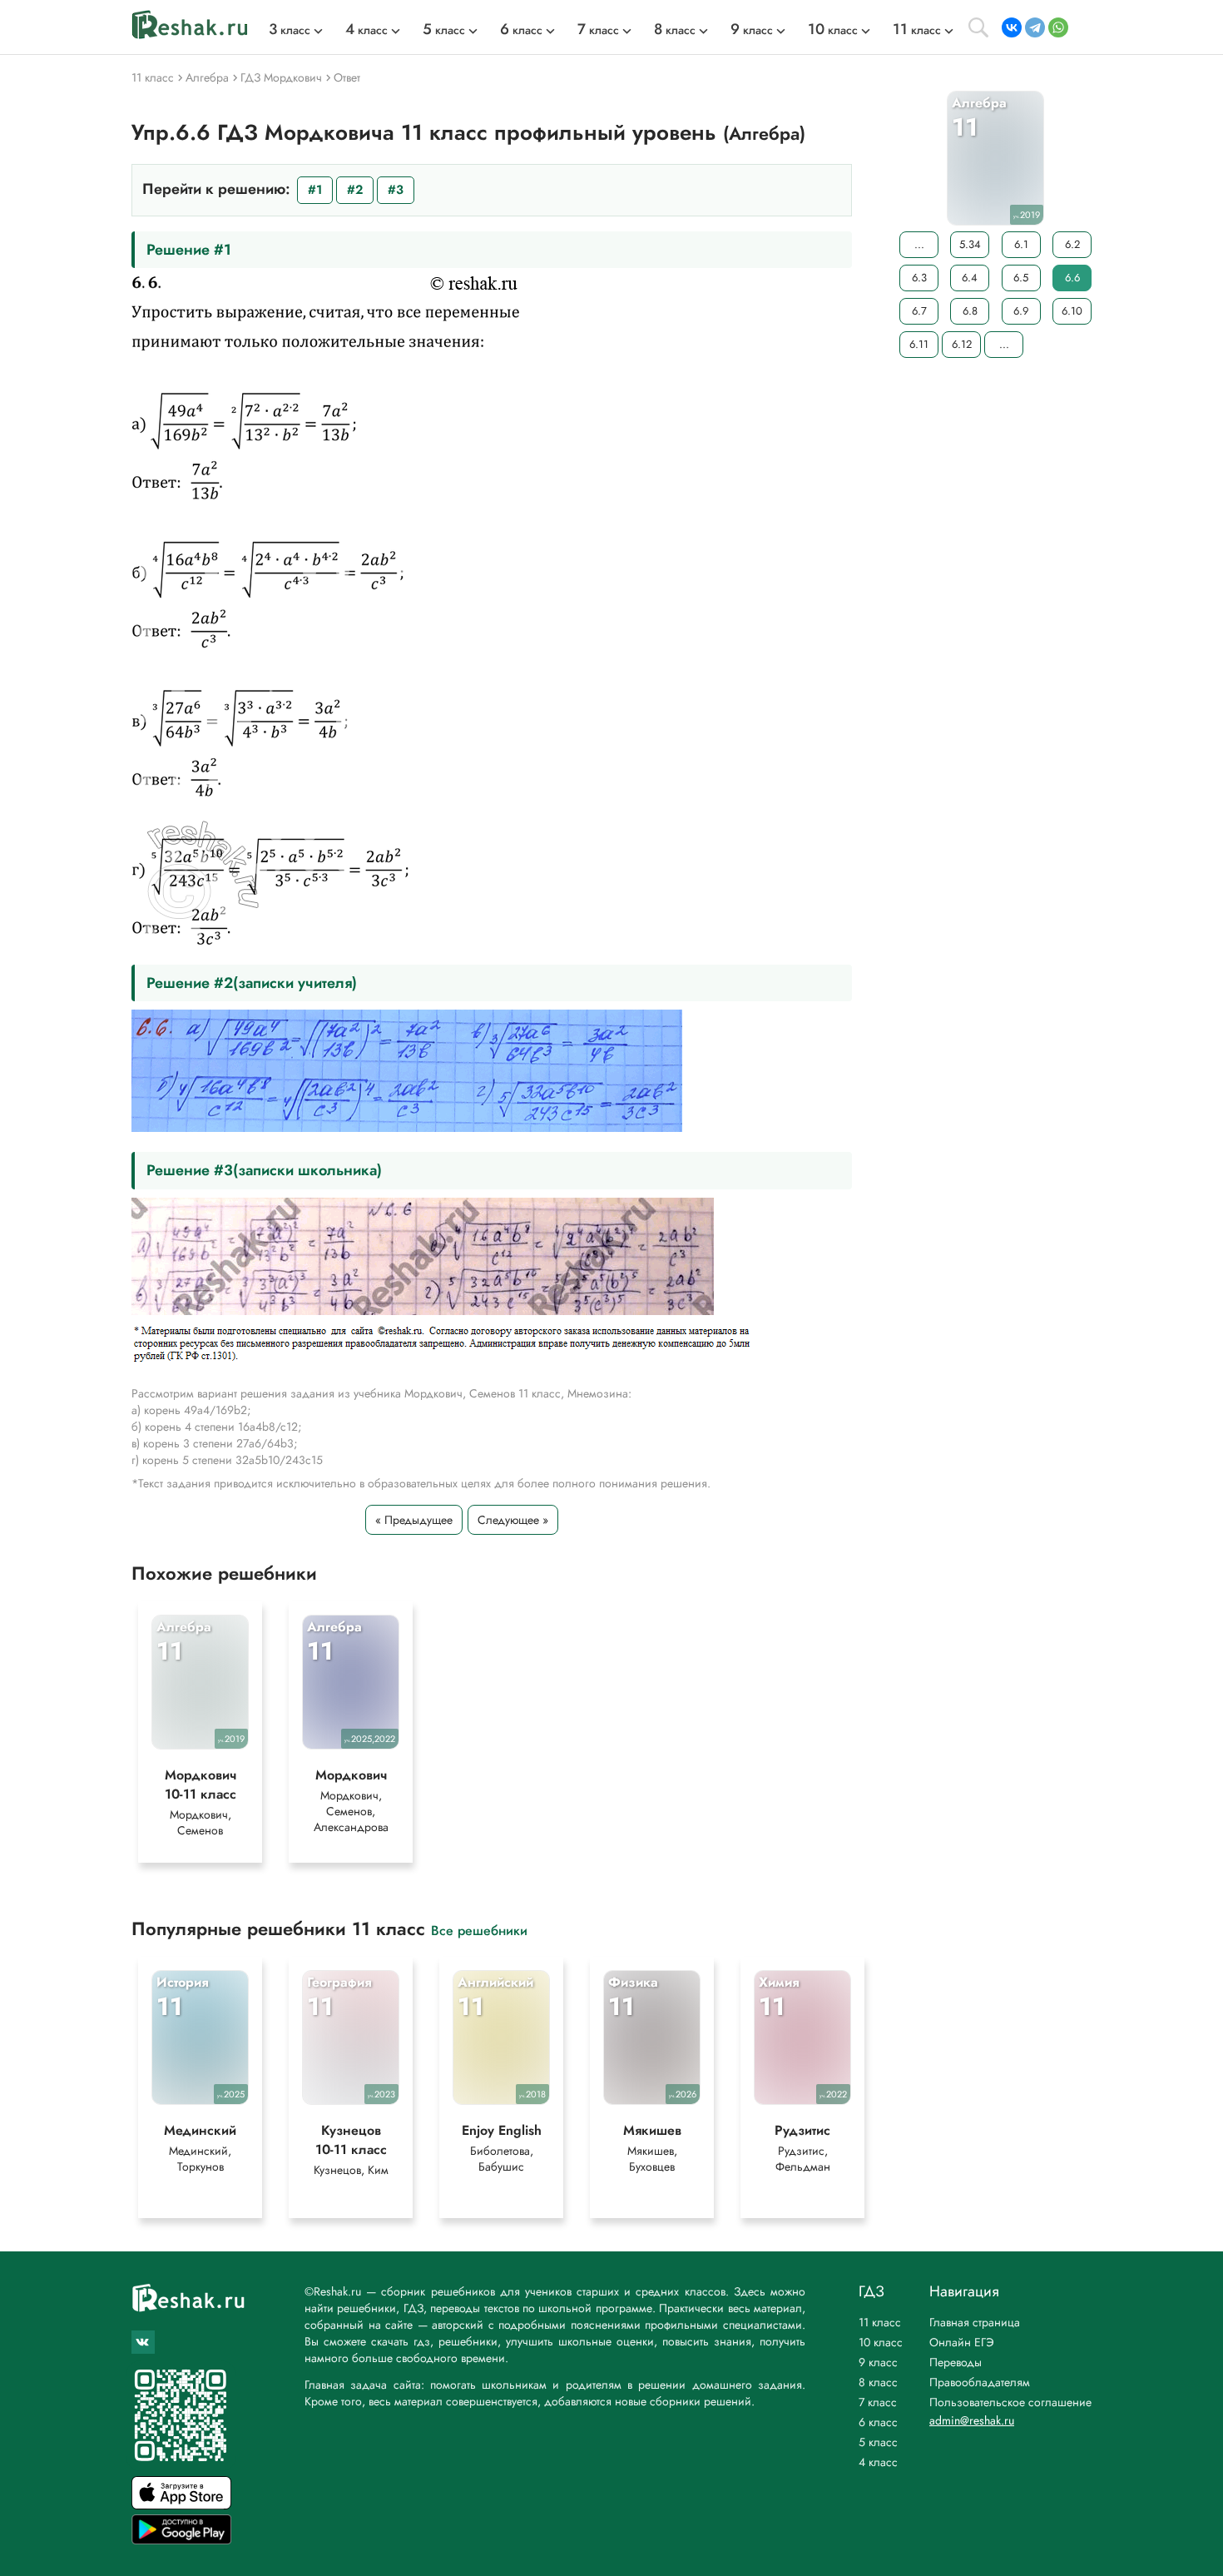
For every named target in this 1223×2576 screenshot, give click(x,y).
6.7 (919, 311)
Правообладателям (980, 2382)
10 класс (881, 2342)
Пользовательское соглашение (1010, 2402)
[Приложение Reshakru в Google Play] (181, 2540)
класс (290, 30)
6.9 (1021, 311)
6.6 (1072, 278)
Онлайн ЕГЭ (962, 2342)
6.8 (970, 311)
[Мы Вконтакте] (143, 2342)
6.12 (962, 344)
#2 (355, 190)
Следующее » (513, 1520)
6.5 (1021, 278)
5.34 (970, 244)
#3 (396, 190)
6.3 (919, 278)
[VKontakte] (1012, 27)
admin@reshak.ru (972, 2420)
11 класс (880, 2322)
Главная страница (975, 2322)
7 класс (878, 2402)
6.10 (1072, 311)
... (919, 244)
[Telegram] (1035, 27)
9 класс (878, 2362)
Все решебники (479, 1930)
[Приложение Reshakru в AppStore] (181, 2505)
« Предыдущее (414, 1520)
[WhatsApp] (1058, 27)
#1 (315, 190)
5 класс (878, 2442)
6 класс (878, 2422)
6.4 (970, 278)
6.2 (1072, 244)
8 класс (878, 2382)
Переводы (956, 2362)
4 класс (878, 2462)
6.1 (1021, 244)
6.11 (919, 344)
